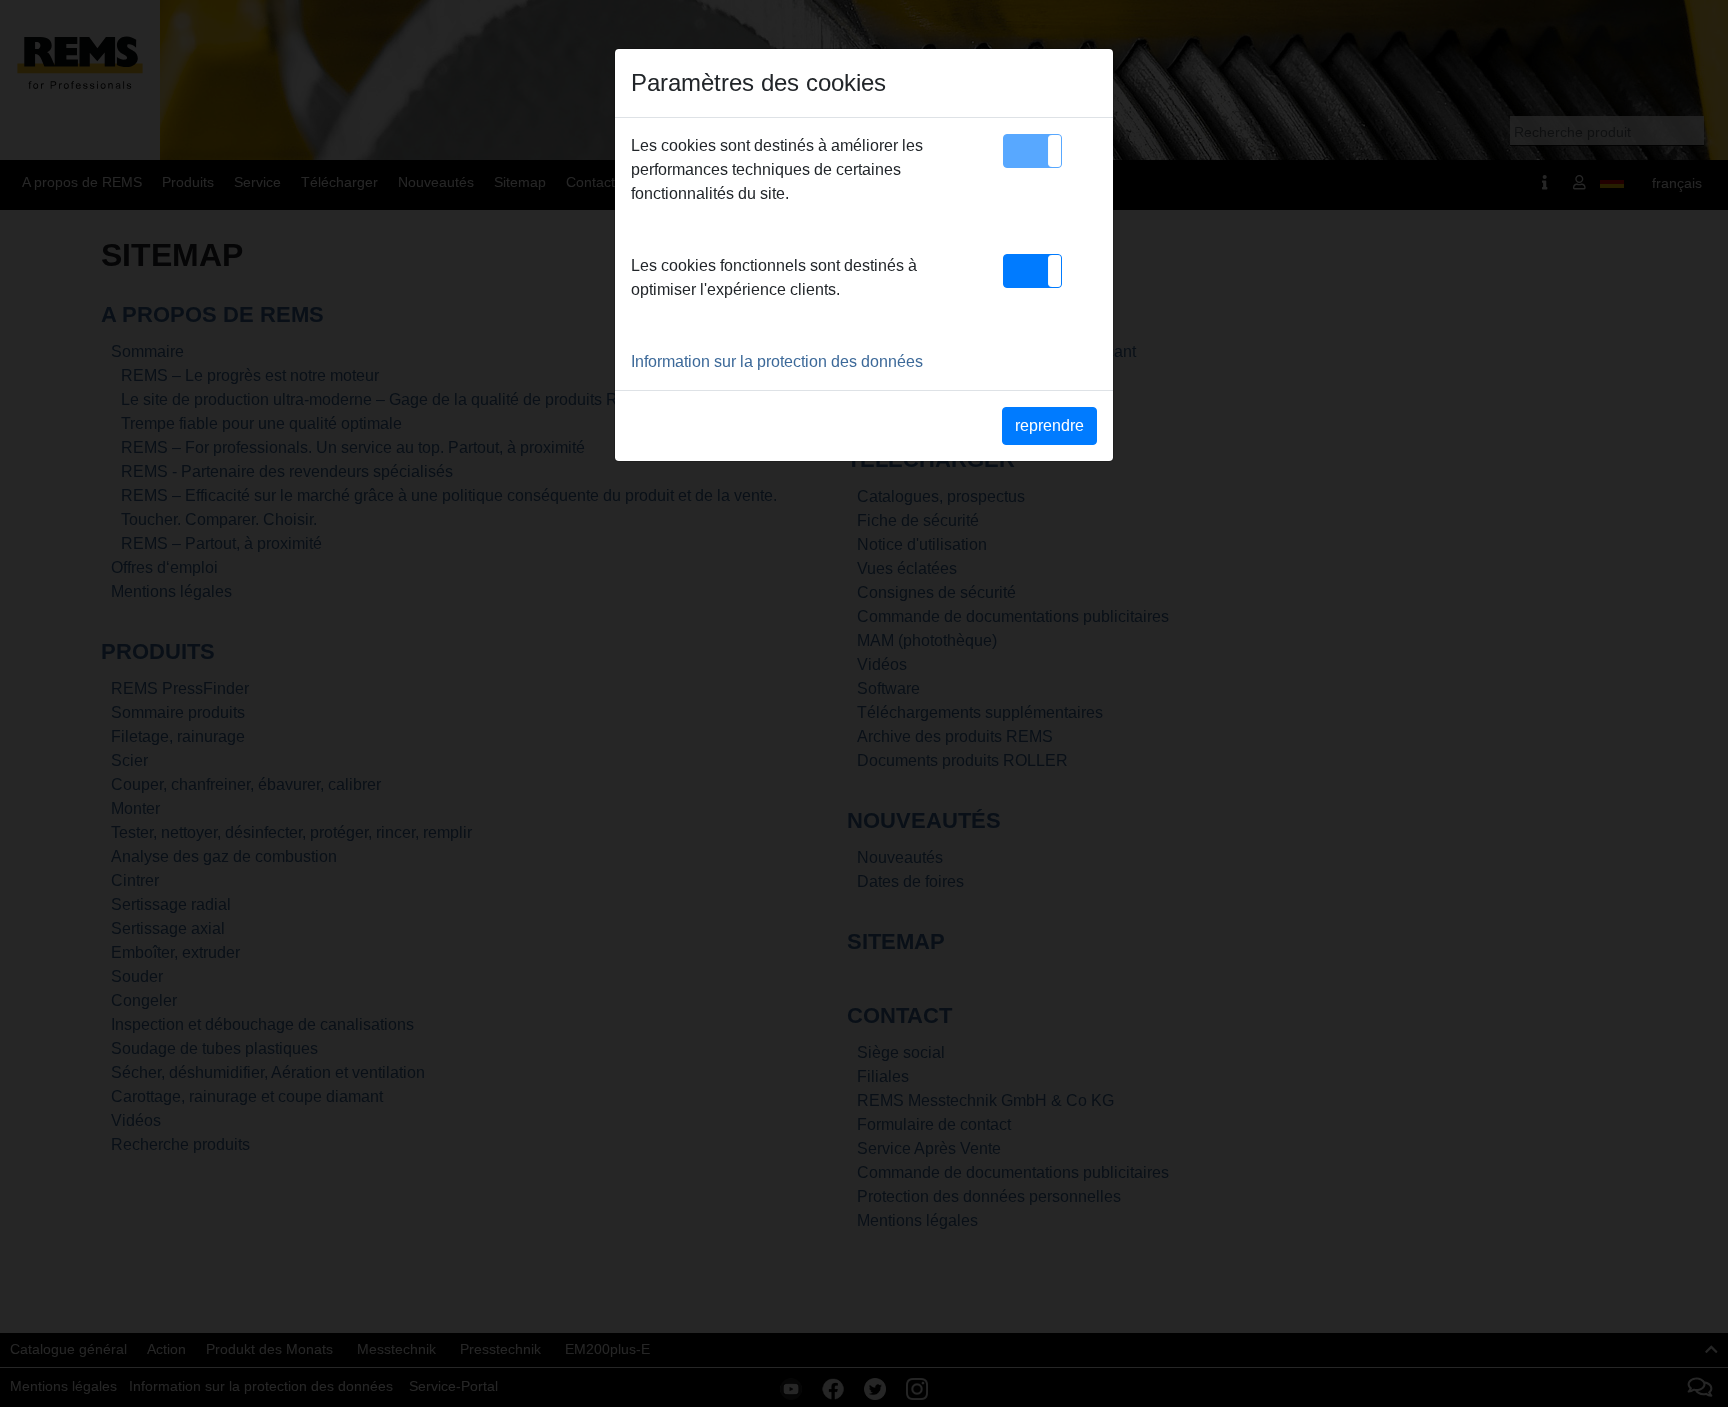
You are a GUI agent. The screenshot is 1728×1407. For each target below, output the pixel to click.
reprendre (1049, 425)
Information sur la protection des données (777, 361)
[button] (1032, 151)
